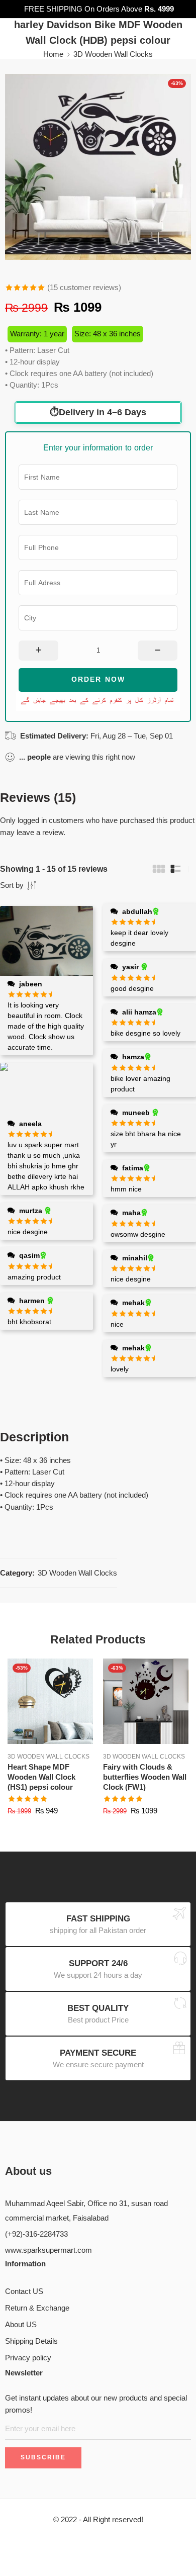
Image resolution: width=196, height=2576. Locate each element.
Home (53, 54)
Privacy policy (28, 2358)
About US (21, 2325)
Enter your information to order (98, 448)
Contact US (24, 2291)
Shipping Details (31, 2341)
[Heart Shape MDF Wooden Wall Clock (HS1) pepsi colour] (50, 1701)
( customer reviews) (84, 288)
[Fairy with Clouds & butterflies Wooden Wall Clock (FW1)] (146, 1701)
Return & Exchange (37, 2308)
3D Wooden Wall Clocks (113, 54)
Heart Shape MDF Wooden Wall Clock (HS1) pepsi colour (41, 1777)
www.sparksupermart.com (48, 2250)
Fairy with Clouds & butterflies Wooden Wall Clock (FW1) (145, 1777)
